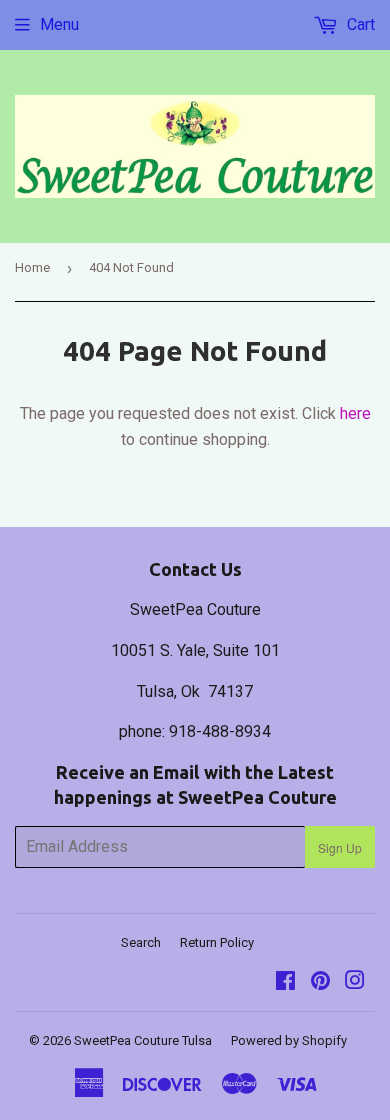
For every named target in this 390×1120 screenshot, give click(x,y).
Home (32, 267)
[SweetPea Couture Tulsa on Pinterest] (320, 982)
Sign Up (340, 847)
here (355, 413)
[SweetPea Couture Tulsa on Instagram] (355, 982)
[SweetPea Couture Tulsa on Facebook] (285, 982)
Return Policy (217, 942)
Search (141, 942)
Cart (359, 24)
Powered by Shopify (289, 1040)
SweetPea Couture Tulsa (143, 1040)
